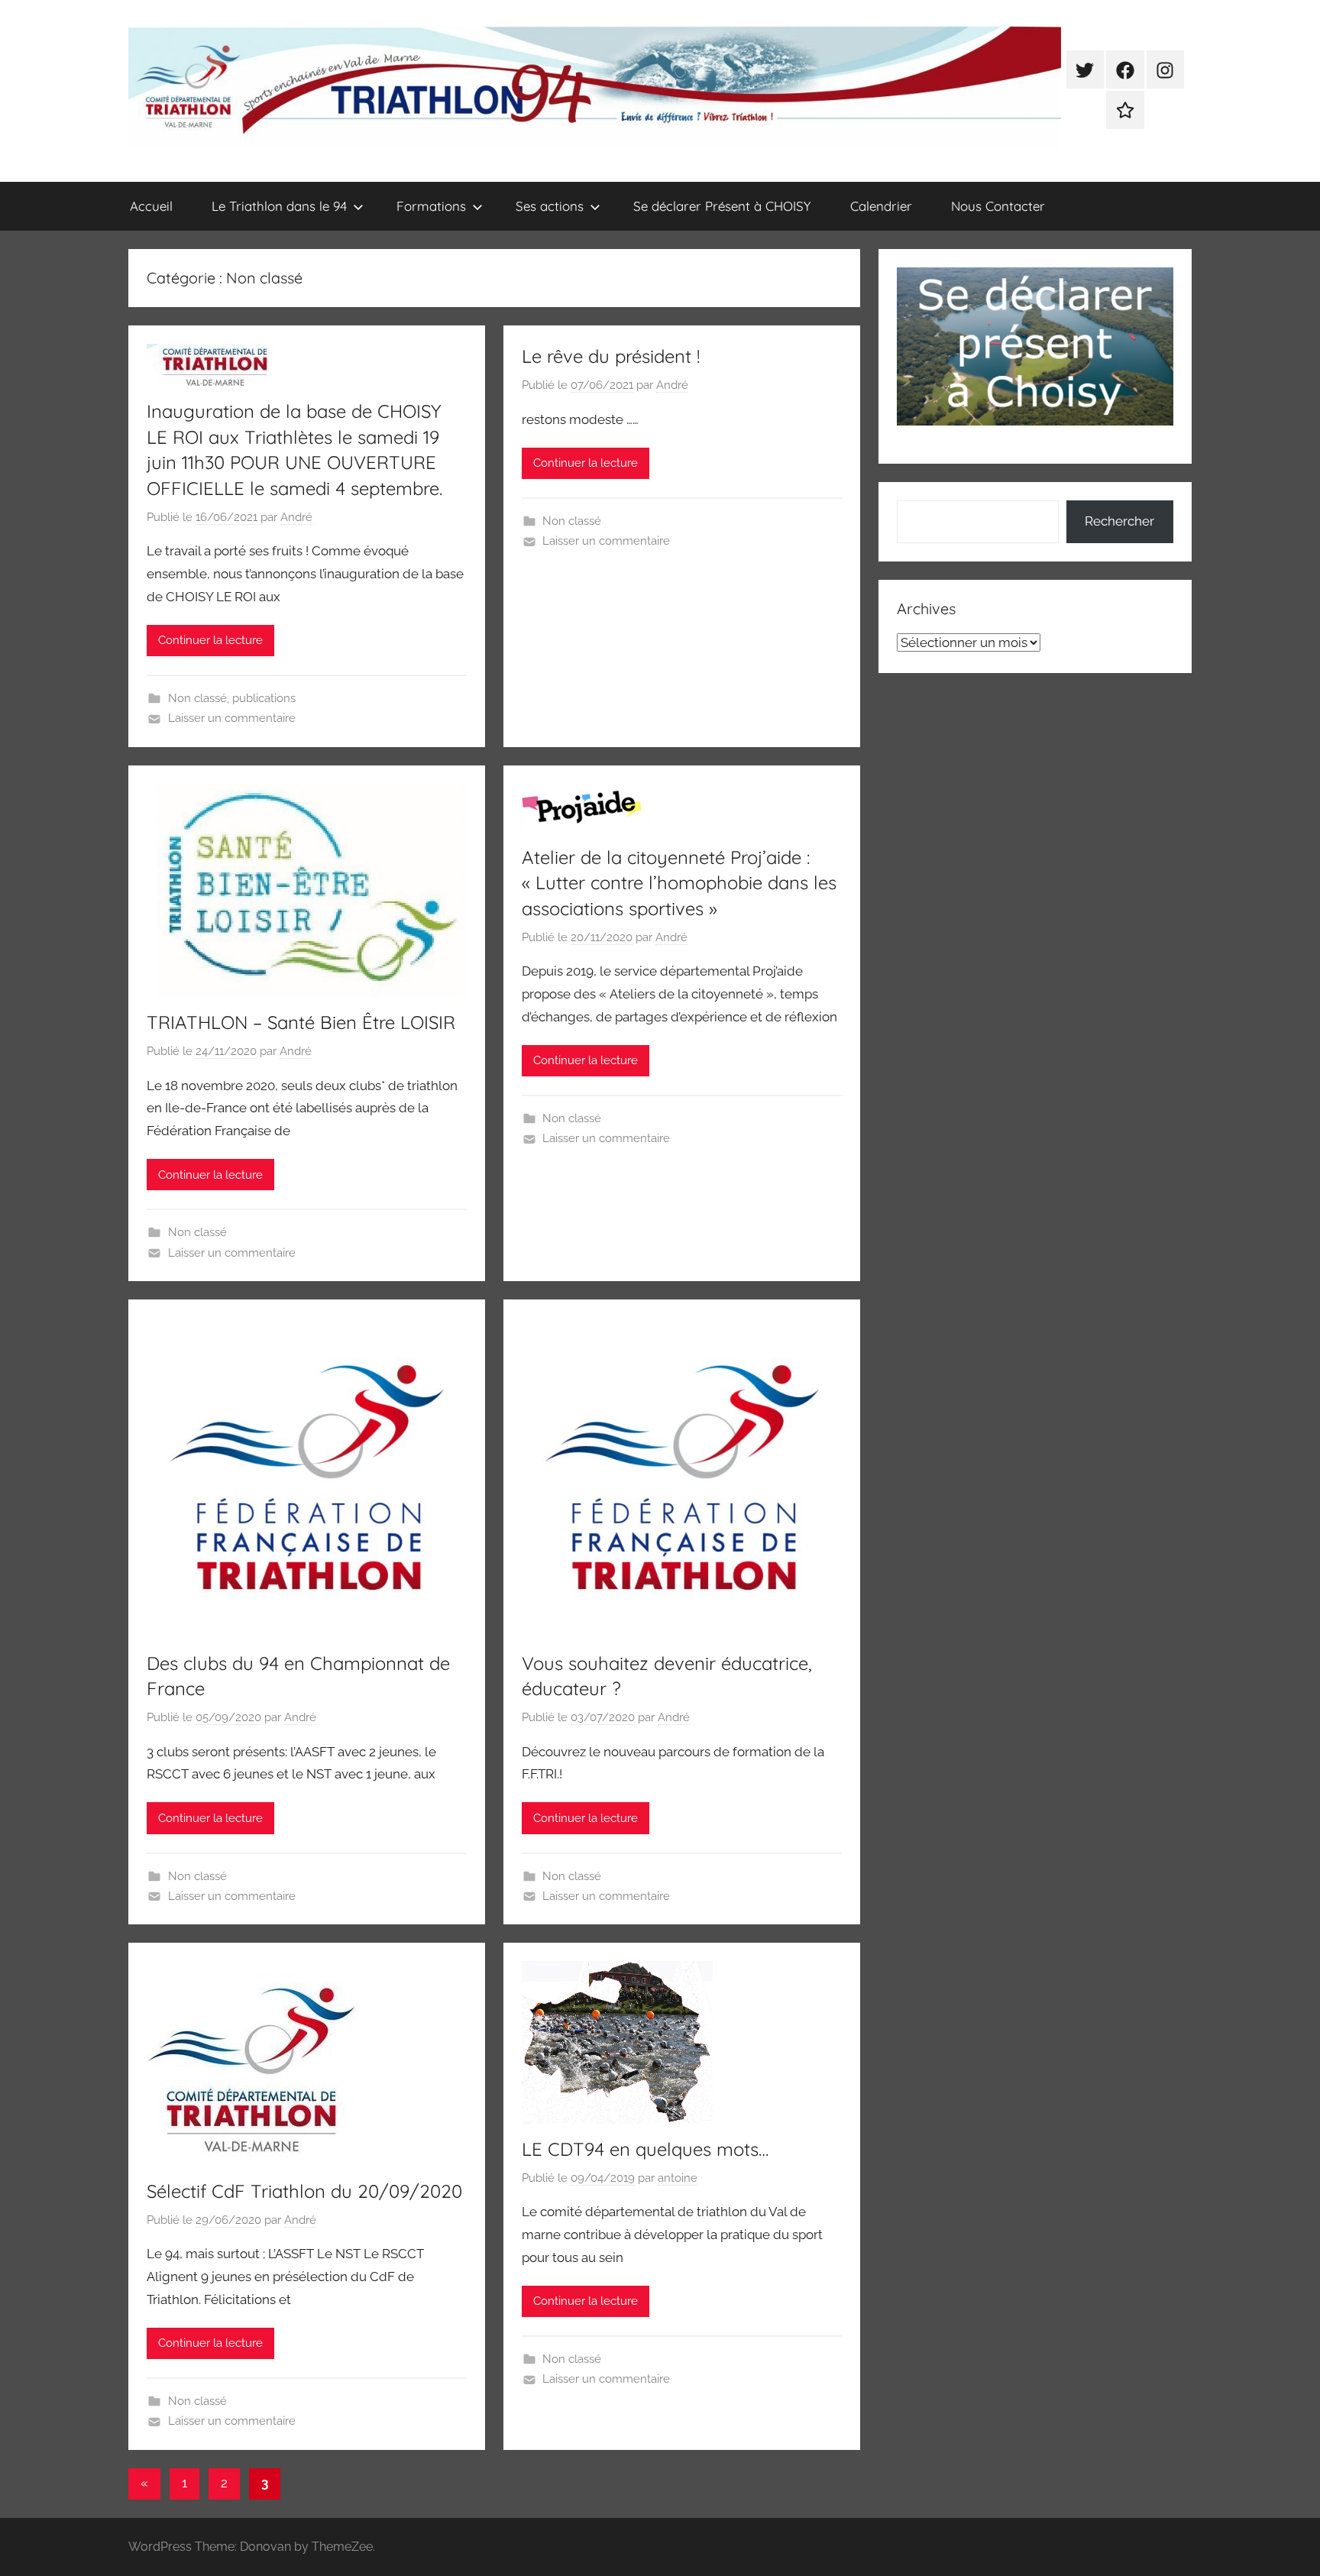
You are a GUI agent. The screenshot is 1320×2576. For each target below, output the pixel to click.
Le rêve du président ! (611, 356)
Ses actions (550, 206)
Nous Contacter (998, 206)
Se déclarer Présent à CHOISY (722, 206)
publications (264, 698)
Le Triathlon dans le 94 (279, 206)
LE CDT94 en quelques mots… (645, 2149)
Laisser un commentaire (232, 718)
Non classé (197, 698)
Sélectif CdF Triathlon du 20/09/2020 (304, 2191)
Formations (431, 206)
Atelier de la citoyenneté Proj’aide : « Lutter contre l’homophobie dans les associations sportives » (679, 883)
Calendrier (881, 206)
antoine (678, 2178)
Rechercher (1119, 521)
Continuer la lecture (210, 640)
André (296, 517)
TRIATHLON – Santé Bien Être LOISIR (301, 1022)
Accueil (151, 206)
